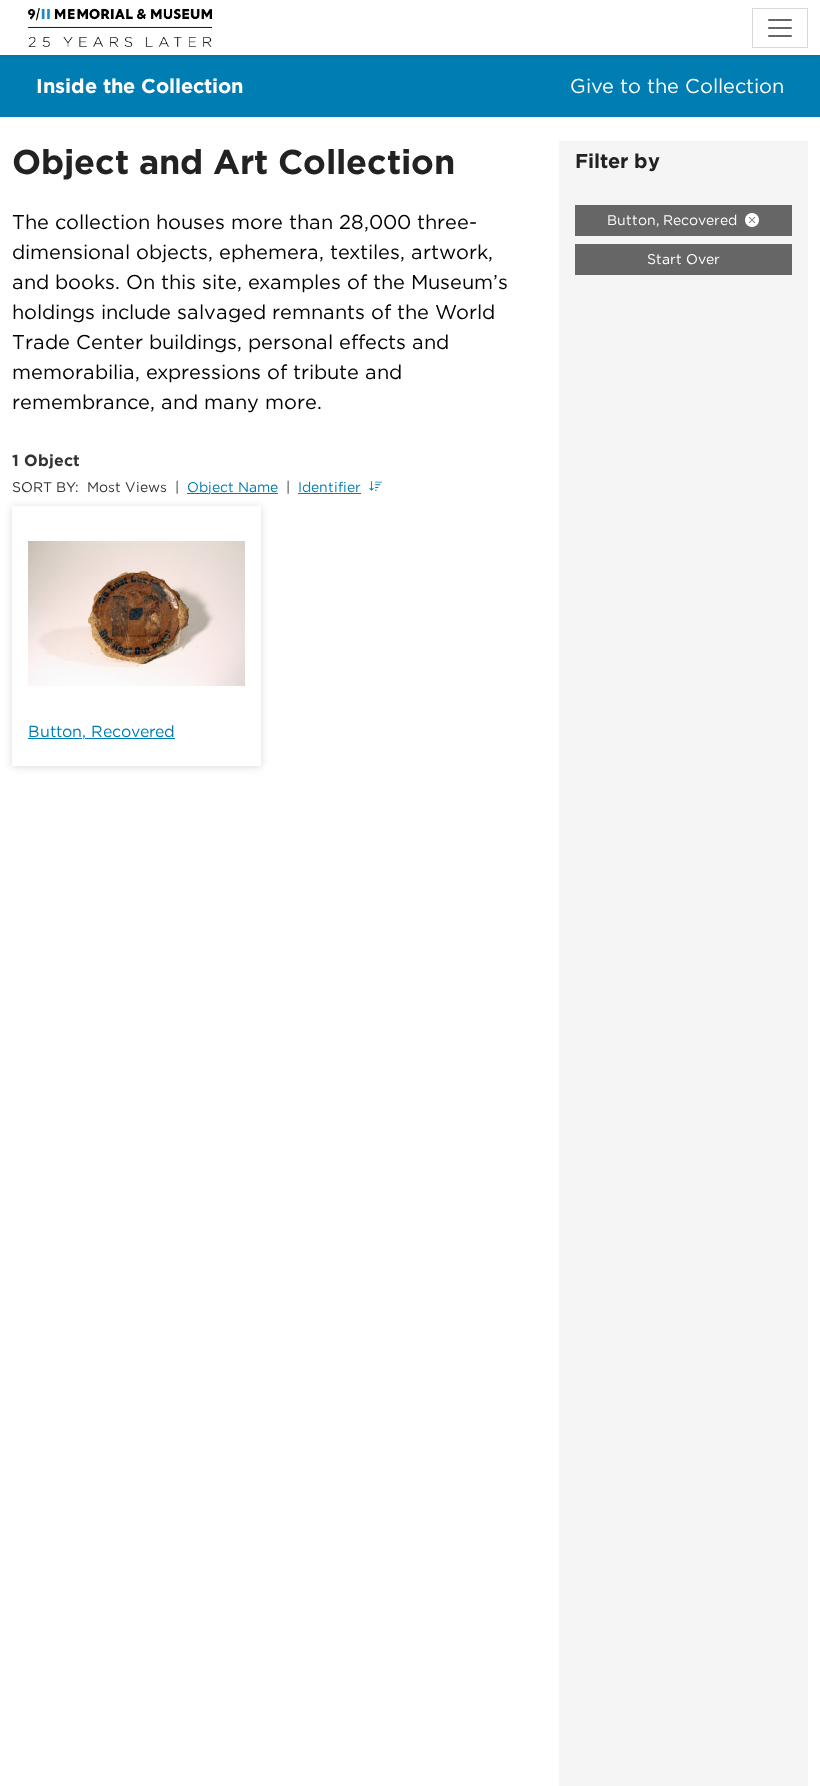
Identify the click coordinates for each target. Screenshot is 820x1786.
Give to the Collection (677, 86)
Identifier (329, 487)
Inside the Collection (139, 86)
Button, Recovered (101, 731)
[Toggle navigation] (780, 28)
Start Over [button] (683, 259)
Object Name (232, 487)
